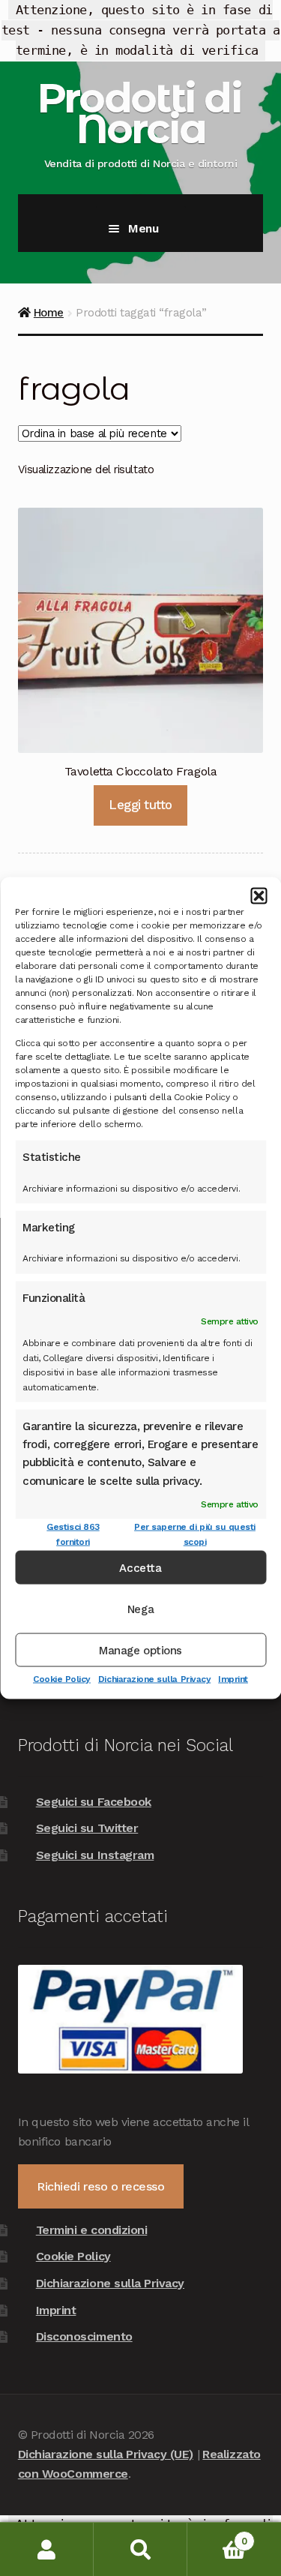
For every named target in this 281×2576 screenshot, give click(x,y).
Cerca (140, 2549)
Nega (140, 1609)
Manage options (140, 1650)
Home (49, 313)
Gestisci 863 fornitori (73, 1534)
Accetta (140, 1567)
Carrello (217, 2536)
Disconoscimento (84, 2336)
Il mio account (47, 2549)
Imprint (233, 1679)
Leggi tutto (140, 805)
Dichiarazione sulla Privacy (154, 1679)
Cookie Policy (62, 1679)
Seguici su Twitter (87, 1828)
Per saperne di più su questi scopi (195, 1534)
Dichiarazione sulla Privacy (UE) (106, 2454)
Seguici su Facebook (94, 1802)
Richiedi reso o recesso (100, 2186)
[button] (259, 895)
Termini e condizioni (92, 2230)
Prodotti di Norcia (139, 113)
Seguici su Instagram (95, 1855)
